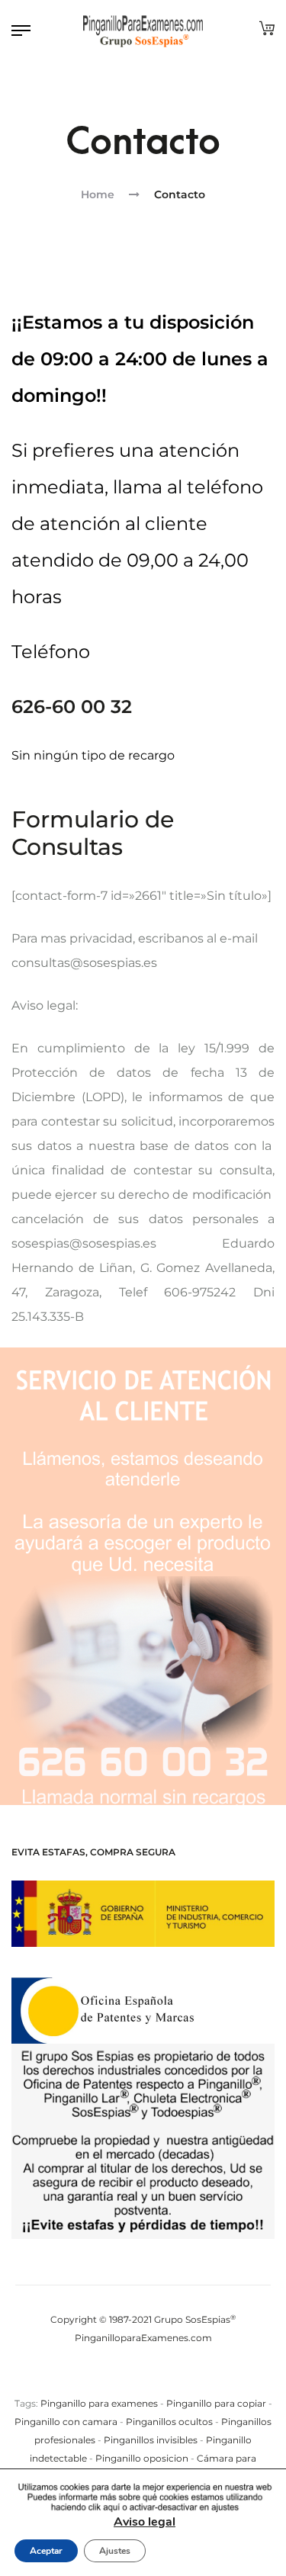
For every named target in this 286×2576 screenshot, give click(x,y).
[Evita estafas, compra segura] (143, 1914)
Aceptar (46, 2551)
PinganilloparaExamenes (132, 2338)
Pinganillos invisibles (151, 2440)
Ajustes (115, 2551)
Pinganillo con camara (66, 2422)
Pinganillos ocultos (169, 2422)
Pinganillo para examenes (99, 2403)
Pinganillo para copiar (216, 2403)
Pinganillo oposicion (142, 2458)
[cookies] (145, 2498)
